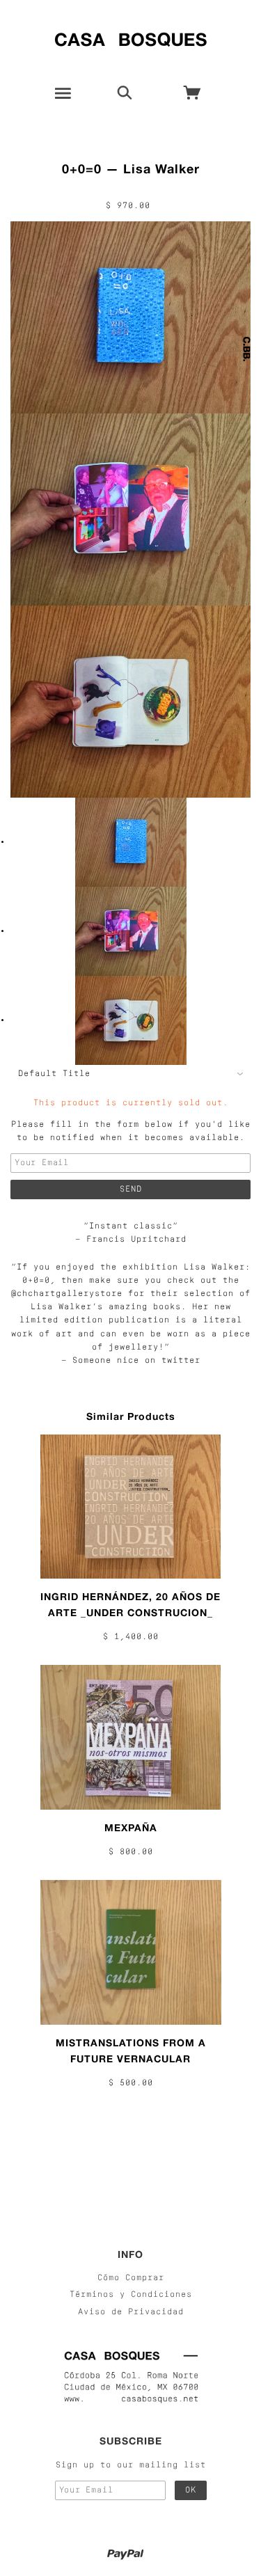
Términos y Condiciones (131, 2295)
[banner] (130, 37)
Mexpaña (131, 1827)
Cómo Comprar (131, 2278)
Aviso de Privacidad (131, 2312)
